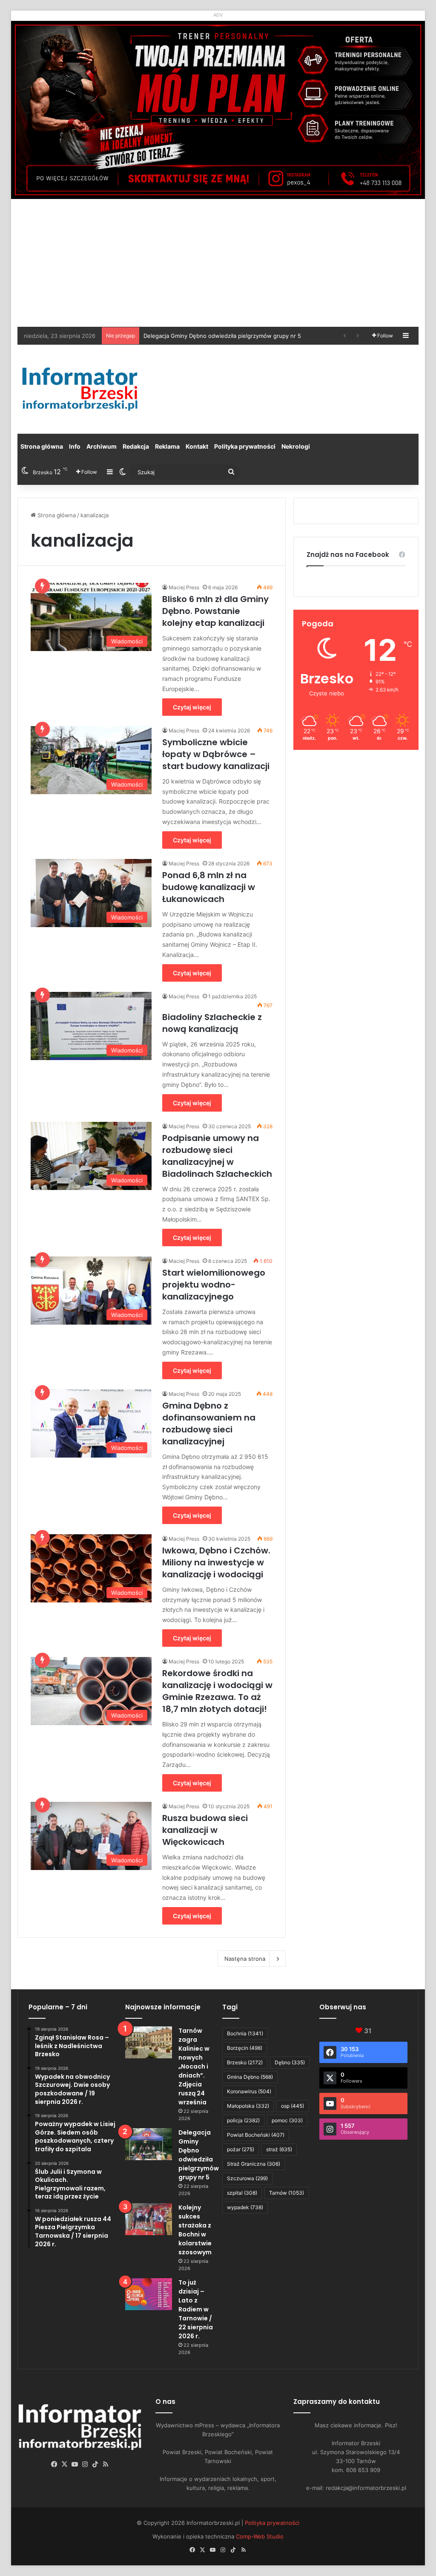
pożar (241, 2149)
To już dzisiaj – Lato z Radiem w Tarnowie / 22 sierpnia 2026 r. (196, 2309)
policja (243, 2120)
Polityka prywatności (245, 446)
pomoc (287, 2120)
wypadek (245, 2207)
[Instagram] (85, 2464)
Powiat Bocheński (256, 2135)
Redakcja (136, 446)
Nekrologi (296, 446)
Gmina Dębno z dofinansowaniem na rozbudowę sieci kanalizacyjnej (209, 1423)
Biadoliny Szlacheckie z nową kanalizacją (212, 1023)
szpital (242, 2193)
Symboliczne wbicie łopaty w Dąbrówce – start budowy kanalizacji (216, 754)
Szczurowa (247, 2178)
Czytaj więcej (192, 707)
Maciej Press (184, 587)
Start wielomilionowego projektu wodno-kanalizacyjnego (214, 1285)
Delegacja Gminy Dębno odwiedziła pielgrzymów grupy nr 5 (199, 2155)
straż (279, 2149)
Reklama (167, 446)
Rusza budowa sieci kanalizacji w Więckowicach (205, 1830)
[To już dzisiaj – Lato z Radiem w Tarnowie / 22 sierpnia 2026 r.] (149, 2294)
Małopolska (248, 2106)
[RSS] (106, 2464)
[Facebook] (54, 2464)
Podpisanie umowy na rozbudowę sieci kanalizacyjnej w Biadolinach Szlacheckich (217, 1156)
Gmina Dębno (250, 2077)
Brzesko (245, 2062)
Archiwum (102, 446)
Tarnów (287, 2193)
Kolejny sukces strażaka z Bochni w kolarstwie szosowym (220, 336)
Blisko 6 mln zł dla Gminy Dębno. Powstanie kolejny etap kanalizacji (215, 611)
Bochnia (245, 2033)
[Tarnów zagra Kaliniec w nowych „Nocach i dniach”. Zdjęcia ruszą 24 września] (149, 2042)
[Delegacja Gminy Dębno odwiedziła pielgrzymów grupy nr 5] (149, 2144)
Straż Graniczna (254, 2164)
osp (293, 2106)
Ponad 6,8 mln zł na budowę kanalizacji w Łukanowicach (209, 887)
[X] (65, 2464)
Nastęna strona (245, 1959)
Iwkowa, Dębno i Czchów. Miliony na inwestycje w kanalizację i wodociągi (216, 1562)
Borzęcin (245, 2048)
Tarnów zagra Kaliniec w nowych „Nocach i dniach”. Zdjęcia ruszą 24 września (194, 2066)
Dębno (290, 2062)
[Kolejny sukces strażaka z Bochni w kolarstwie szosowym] (149, 2219)
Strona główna (42, 446)
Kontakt (197, 446)
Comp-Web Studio (260, 2536)
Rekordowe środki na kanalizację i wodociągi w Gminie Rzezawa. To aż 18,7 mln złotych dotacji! (217, 1691)
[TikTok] (95, 2464)
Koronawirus (249, 2091)
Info (75, 446)
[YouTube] (75, 2464)
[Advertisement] (218, 263)
